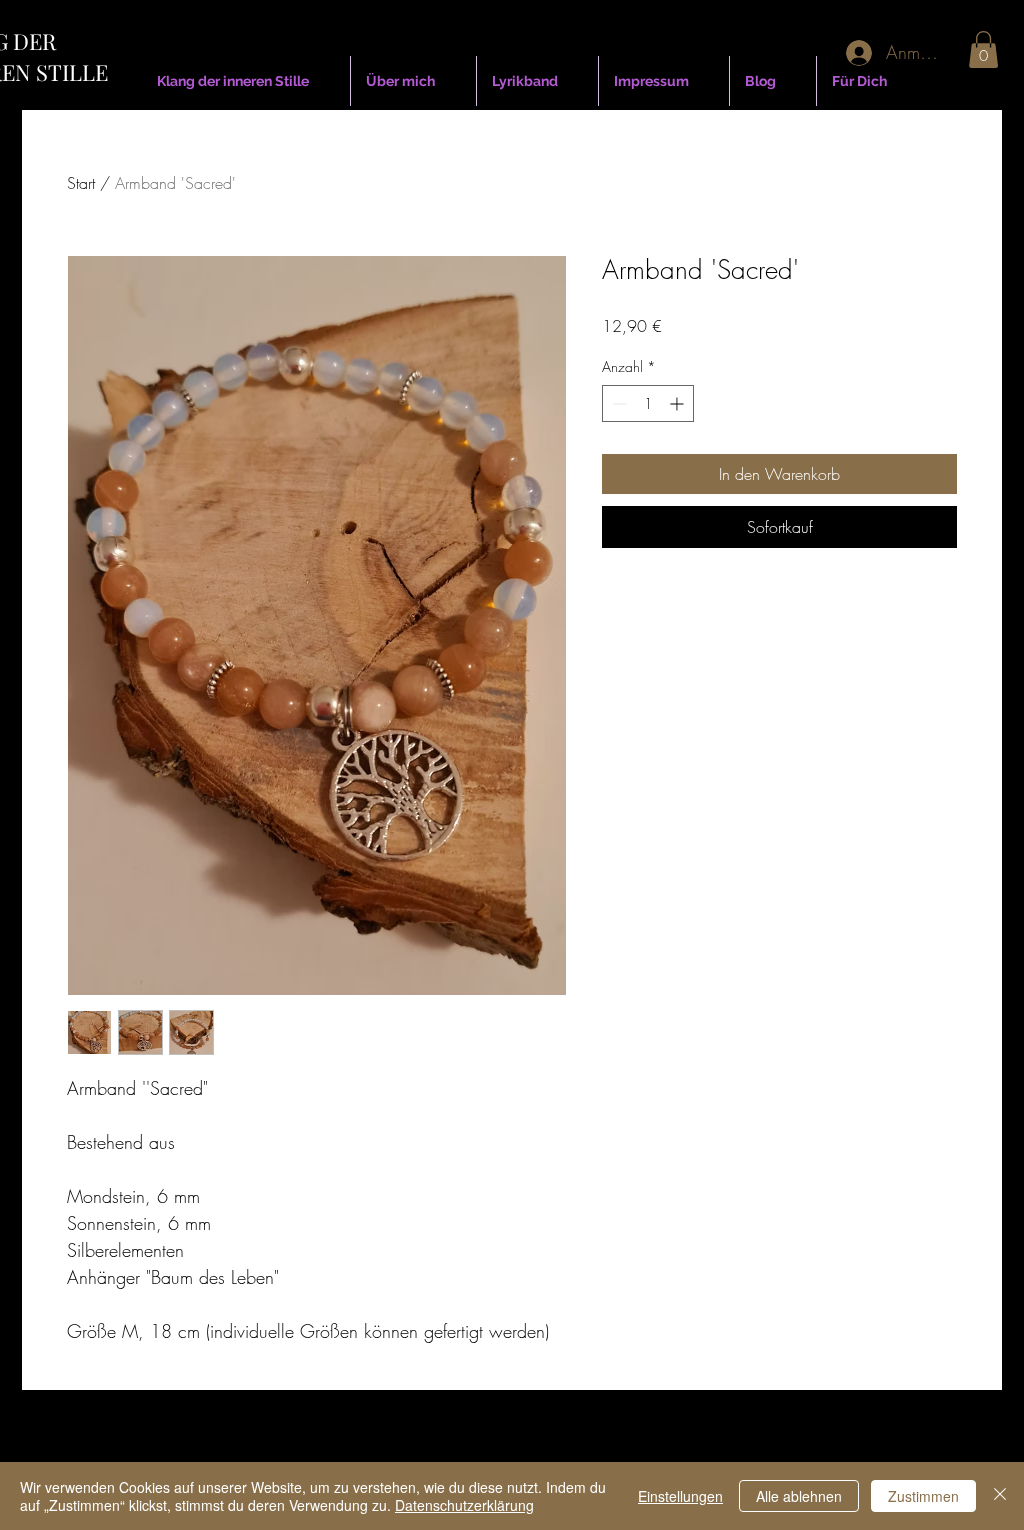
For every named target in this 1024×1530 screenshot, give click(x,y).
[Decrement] (617, 403)
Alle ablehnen (799, 1496)
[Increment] (678, 403)
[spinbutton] (648, 403)
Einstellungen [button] (680, 1496)
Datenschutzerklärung (464, 1505)
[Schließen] (1000, 1496)
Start (81, 183)
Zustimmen (923, 1496)
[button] (983, 49)
